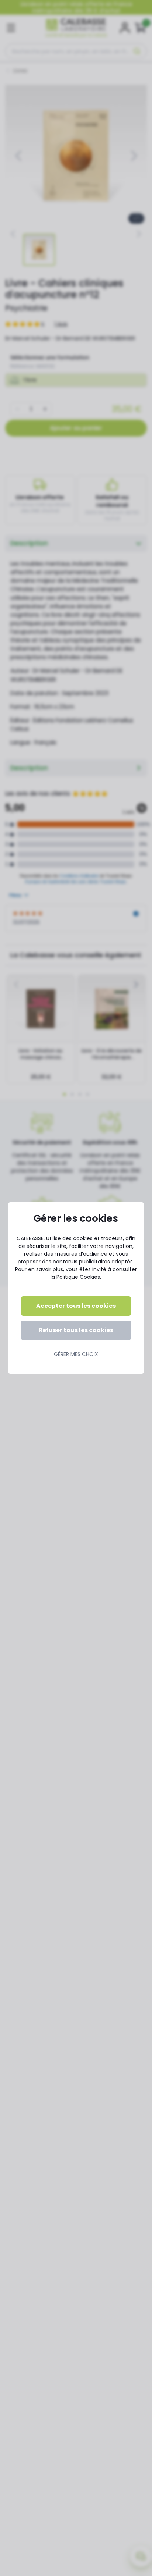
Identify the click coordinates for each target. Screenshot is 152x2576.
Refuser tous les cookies (76, 1330)
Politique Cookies (78, 1277)
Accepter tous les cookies (76, 1306)
